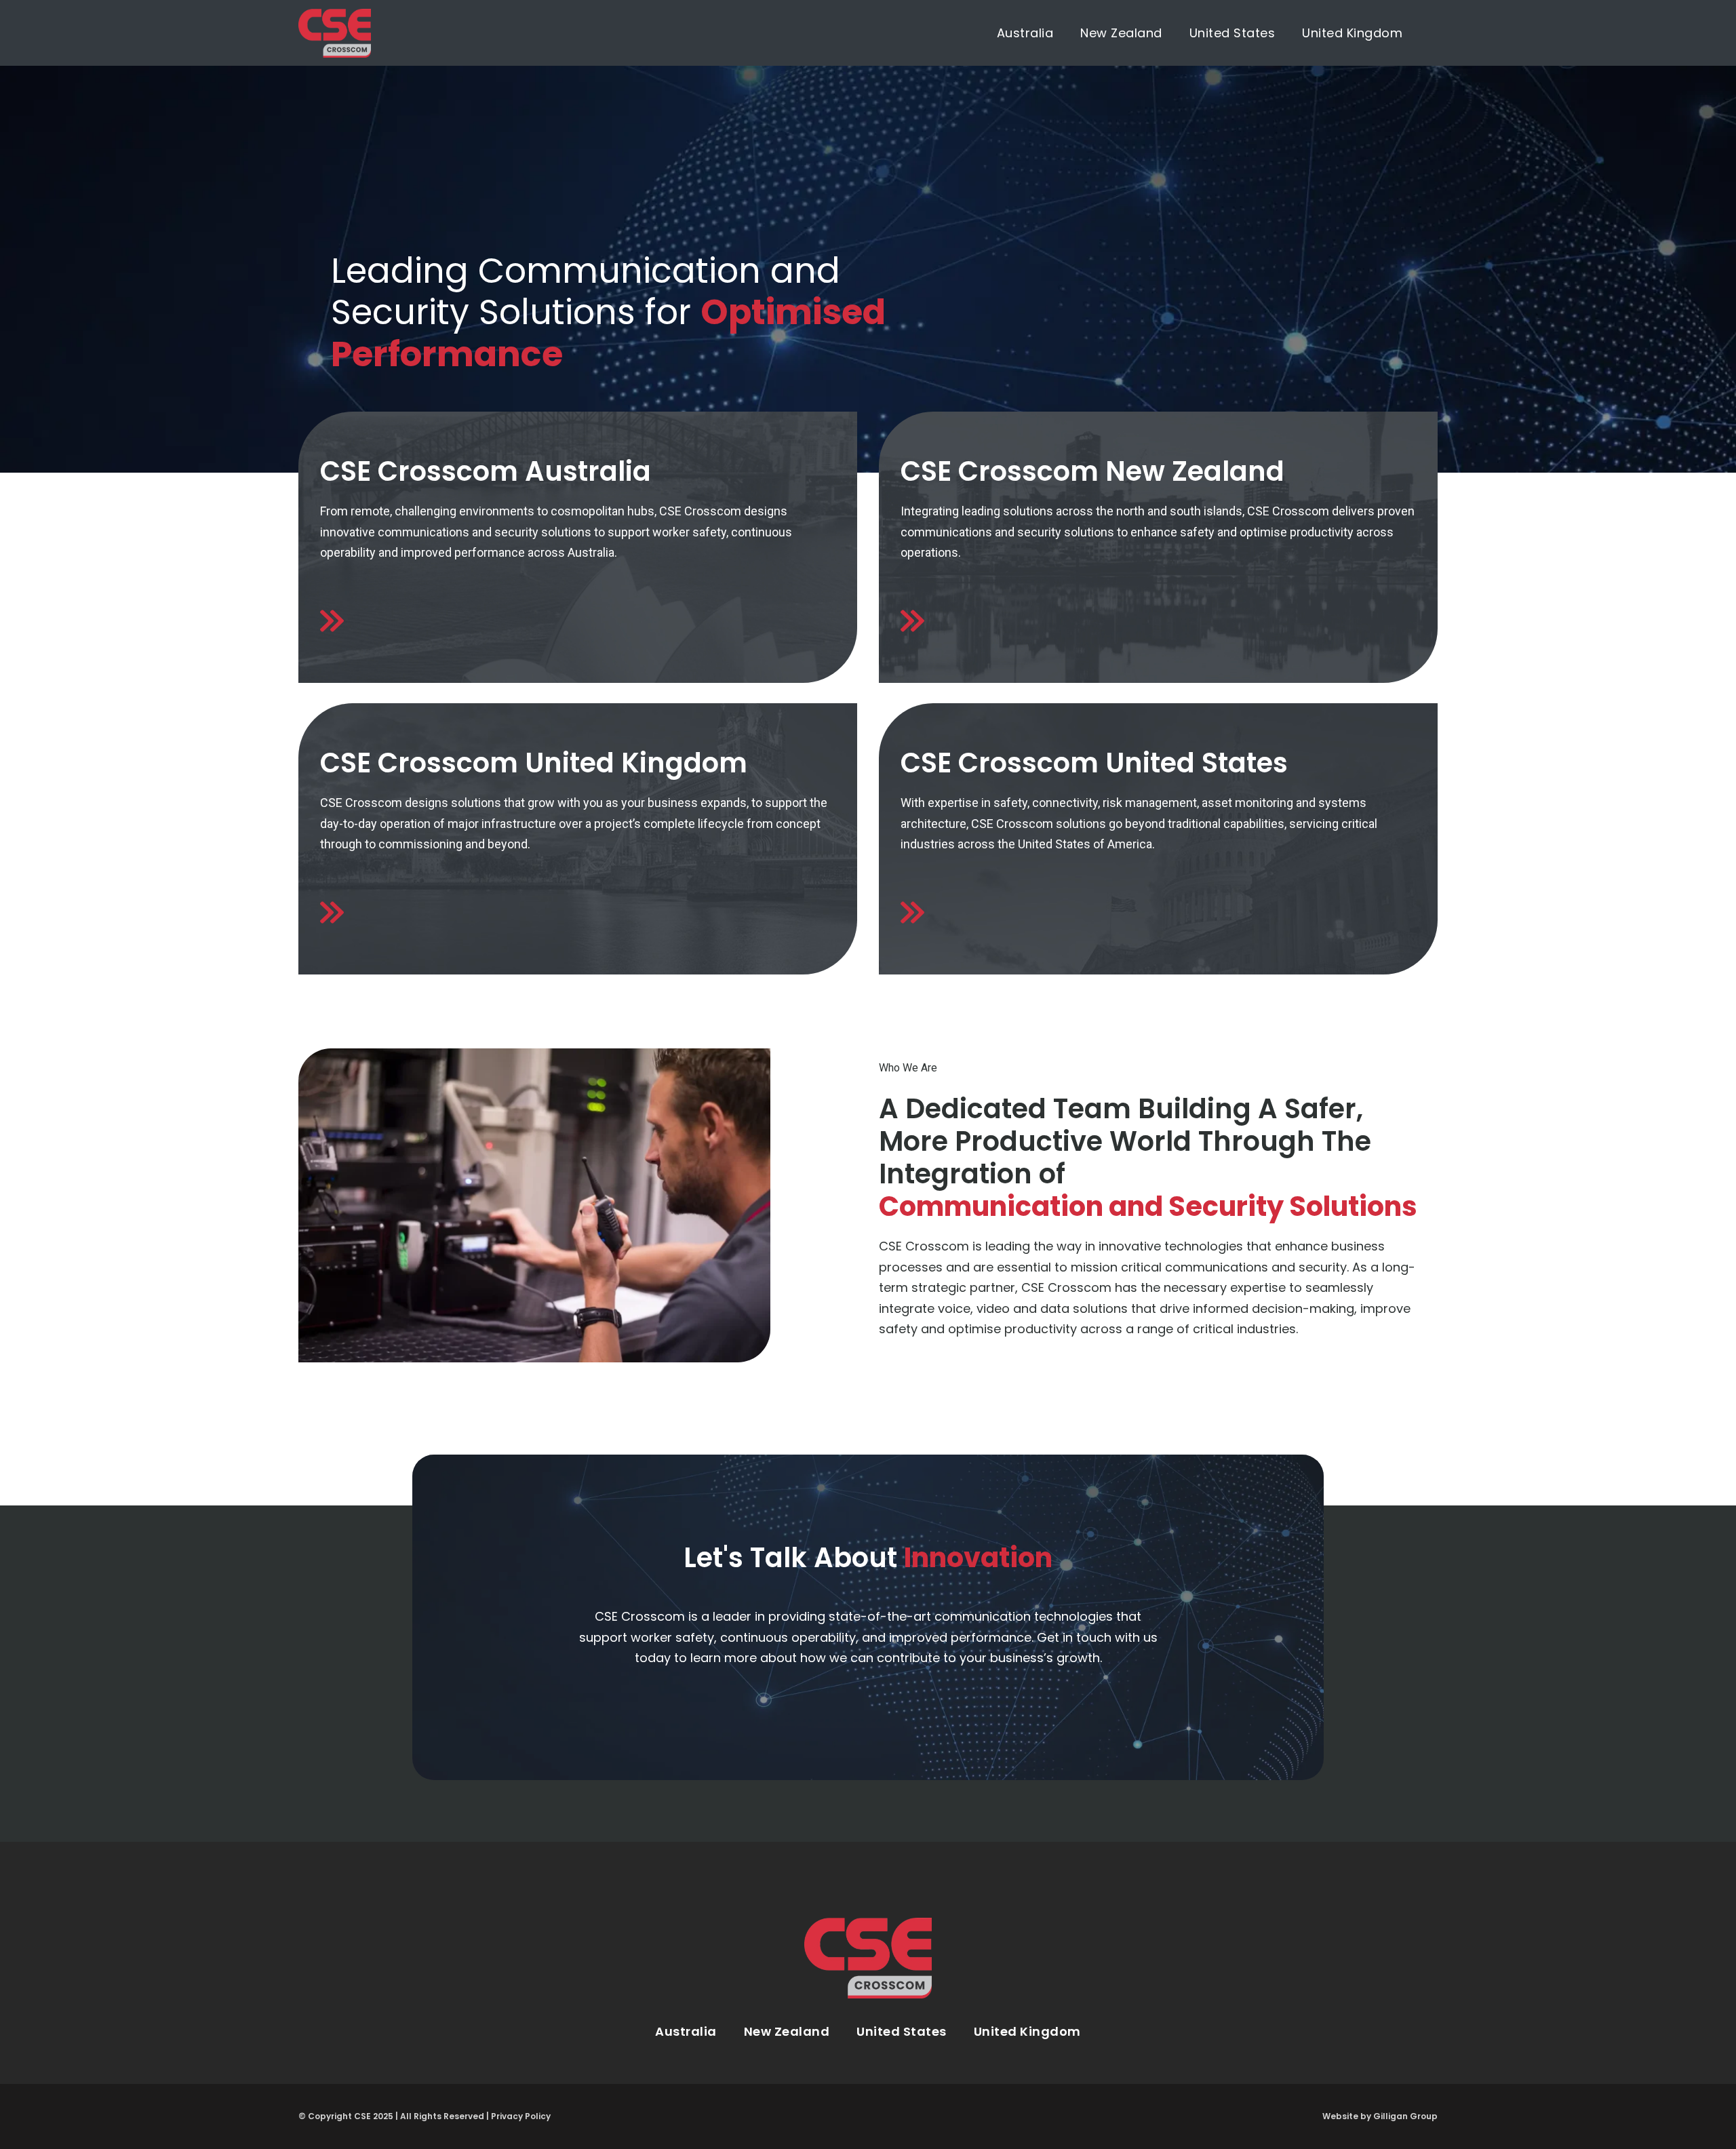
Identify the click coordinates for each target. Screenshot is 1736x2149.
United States (1232, 33)
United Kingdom (1352, 33)
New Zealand (1121, 33)
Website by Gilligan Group (1380, 2116)
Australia (1025, 33)
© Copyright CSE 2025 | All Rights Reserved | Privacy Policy (425, 2116)
